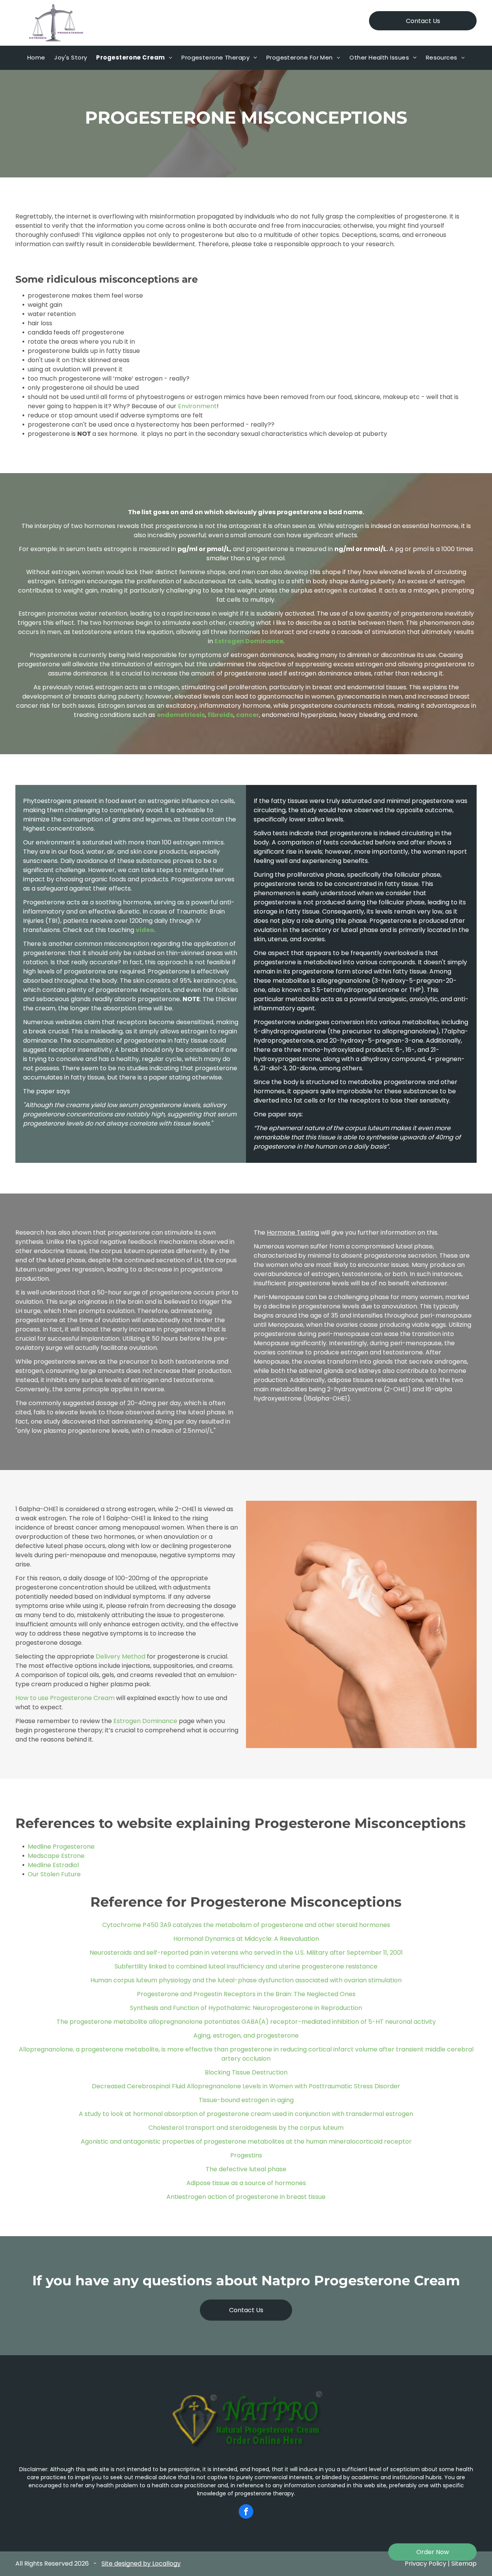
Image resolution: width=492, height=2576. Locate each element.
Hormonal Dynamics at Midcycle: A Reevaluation (246, 1939)
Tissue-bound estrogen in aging (246, 2100)
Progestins (246, 2155)
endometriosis (181, 715)
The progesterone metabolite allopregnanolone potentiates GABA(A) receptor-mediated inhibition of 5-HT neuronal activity (246, 2022)
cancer (248, 715)
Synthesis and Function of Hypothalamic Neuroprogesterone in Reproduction (246, 2008)
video (145, 930)
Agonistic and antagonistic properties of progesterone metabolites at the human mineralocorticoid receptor (246, 2141)
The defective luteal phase (246, 2169)
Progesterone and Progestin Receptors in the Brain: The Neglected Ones (246, 1994)
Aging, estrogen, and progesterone (246, 2035)
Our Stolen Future (54, 1874)
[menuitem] (36, 58)
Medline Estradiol (53, 1865)
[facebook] (246, 2512)
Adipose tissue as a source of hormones (246, 2183)
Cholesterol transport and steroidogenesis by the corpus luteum (246, 2128)
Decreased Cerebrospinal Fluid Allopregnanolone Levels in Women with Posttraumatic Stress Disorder (246, 2086)
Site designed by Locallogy (141, 2564)
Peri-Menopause (279, 1297)
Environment (197, 406)
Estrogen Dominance (249, 641)
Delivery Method (121, 1656)
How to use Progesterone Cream (65, 1698)
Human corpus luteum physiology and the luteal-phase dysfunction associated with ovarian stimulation (246, 1980)
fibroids (220, 715)
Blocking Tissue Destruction (246, 2072)
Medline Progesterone (61, 1847)
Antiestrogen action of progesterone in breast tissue (246, 2197)
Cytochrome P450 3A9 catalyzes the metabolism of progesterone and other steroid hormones (246, 1925)
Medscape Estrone (56, 1856)
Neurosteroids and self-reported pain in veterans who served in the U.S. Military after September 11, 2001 (246, 1953)
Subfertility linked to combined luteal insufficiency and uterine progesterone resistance (246, 1966)
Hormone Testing (293, 1233)
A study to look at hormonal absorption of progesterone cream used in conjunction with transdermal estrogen (246, 2114)
